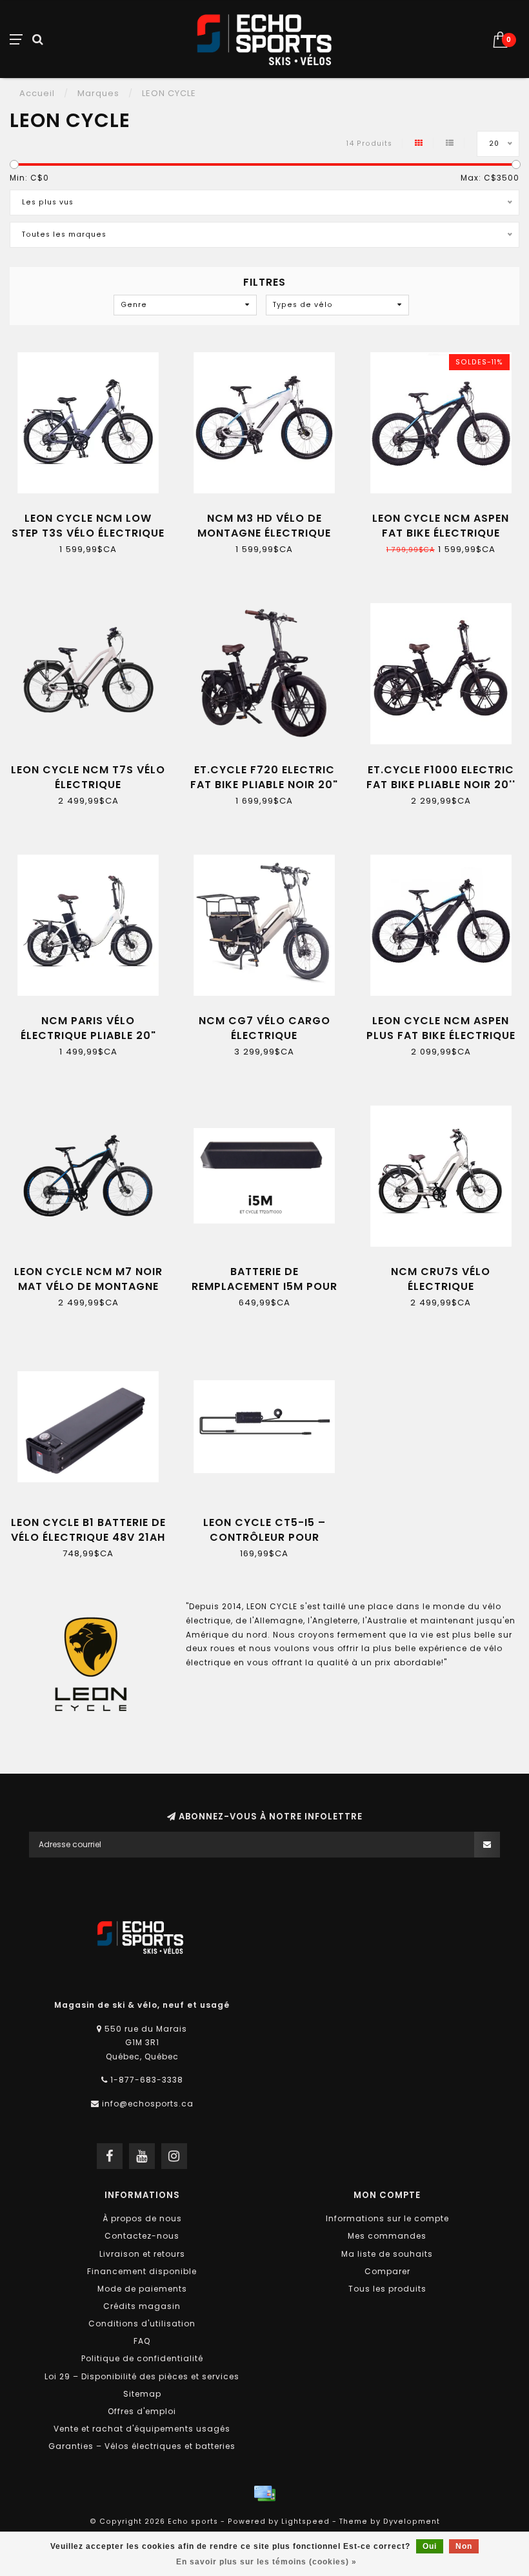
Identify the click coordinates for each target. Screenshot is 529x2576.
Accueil (37, 93)
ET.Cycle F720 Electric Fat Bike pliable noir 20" (264, 777)
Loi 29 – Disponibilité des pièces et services (142, 2376)
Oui (430, 2546)
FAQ (142, 2341)
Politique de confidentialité (142, 2358)
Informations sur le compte (387, 2218)
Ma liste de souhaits (387, 2254)
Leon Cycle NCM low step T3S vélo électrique (88, 526)
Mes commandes (387, 2236)
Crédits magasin (142, 2306)
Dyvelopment (412, 2522)
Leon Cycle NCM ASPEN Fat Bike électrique (441, 526)
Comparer (387, 2271)
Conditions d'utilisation (142, 2323)
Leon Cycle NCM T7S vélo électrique (88, 777)
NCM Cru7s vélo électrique (441, 1279)
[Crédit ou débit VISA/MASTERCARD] (264, 2493)
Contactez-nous (142, 2236)
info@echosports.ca (148, 2104)
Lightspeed (305, 2522)
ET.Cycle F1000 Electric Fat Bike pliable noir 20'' (441, 777)
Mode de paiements (142, 2289)
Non (464, 2546)
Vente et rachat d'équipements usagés (142, 2429)
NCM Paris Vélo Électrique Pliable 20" (88, 1028)
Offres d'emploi (142, 2411)
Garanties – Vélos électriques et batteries (142, 2446)
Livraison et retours (142, 2254)
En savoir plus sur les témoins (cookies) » (266, 2562)
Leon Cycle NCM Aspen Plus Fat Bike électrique (441, 1028)
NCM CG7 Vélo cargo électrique (264, 1028)
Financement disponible (142, 2271)
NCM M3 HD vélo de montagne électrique (264, 526)
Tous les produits (387, 2289)
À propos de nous (142, 2218)
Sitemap (142, 2394)
